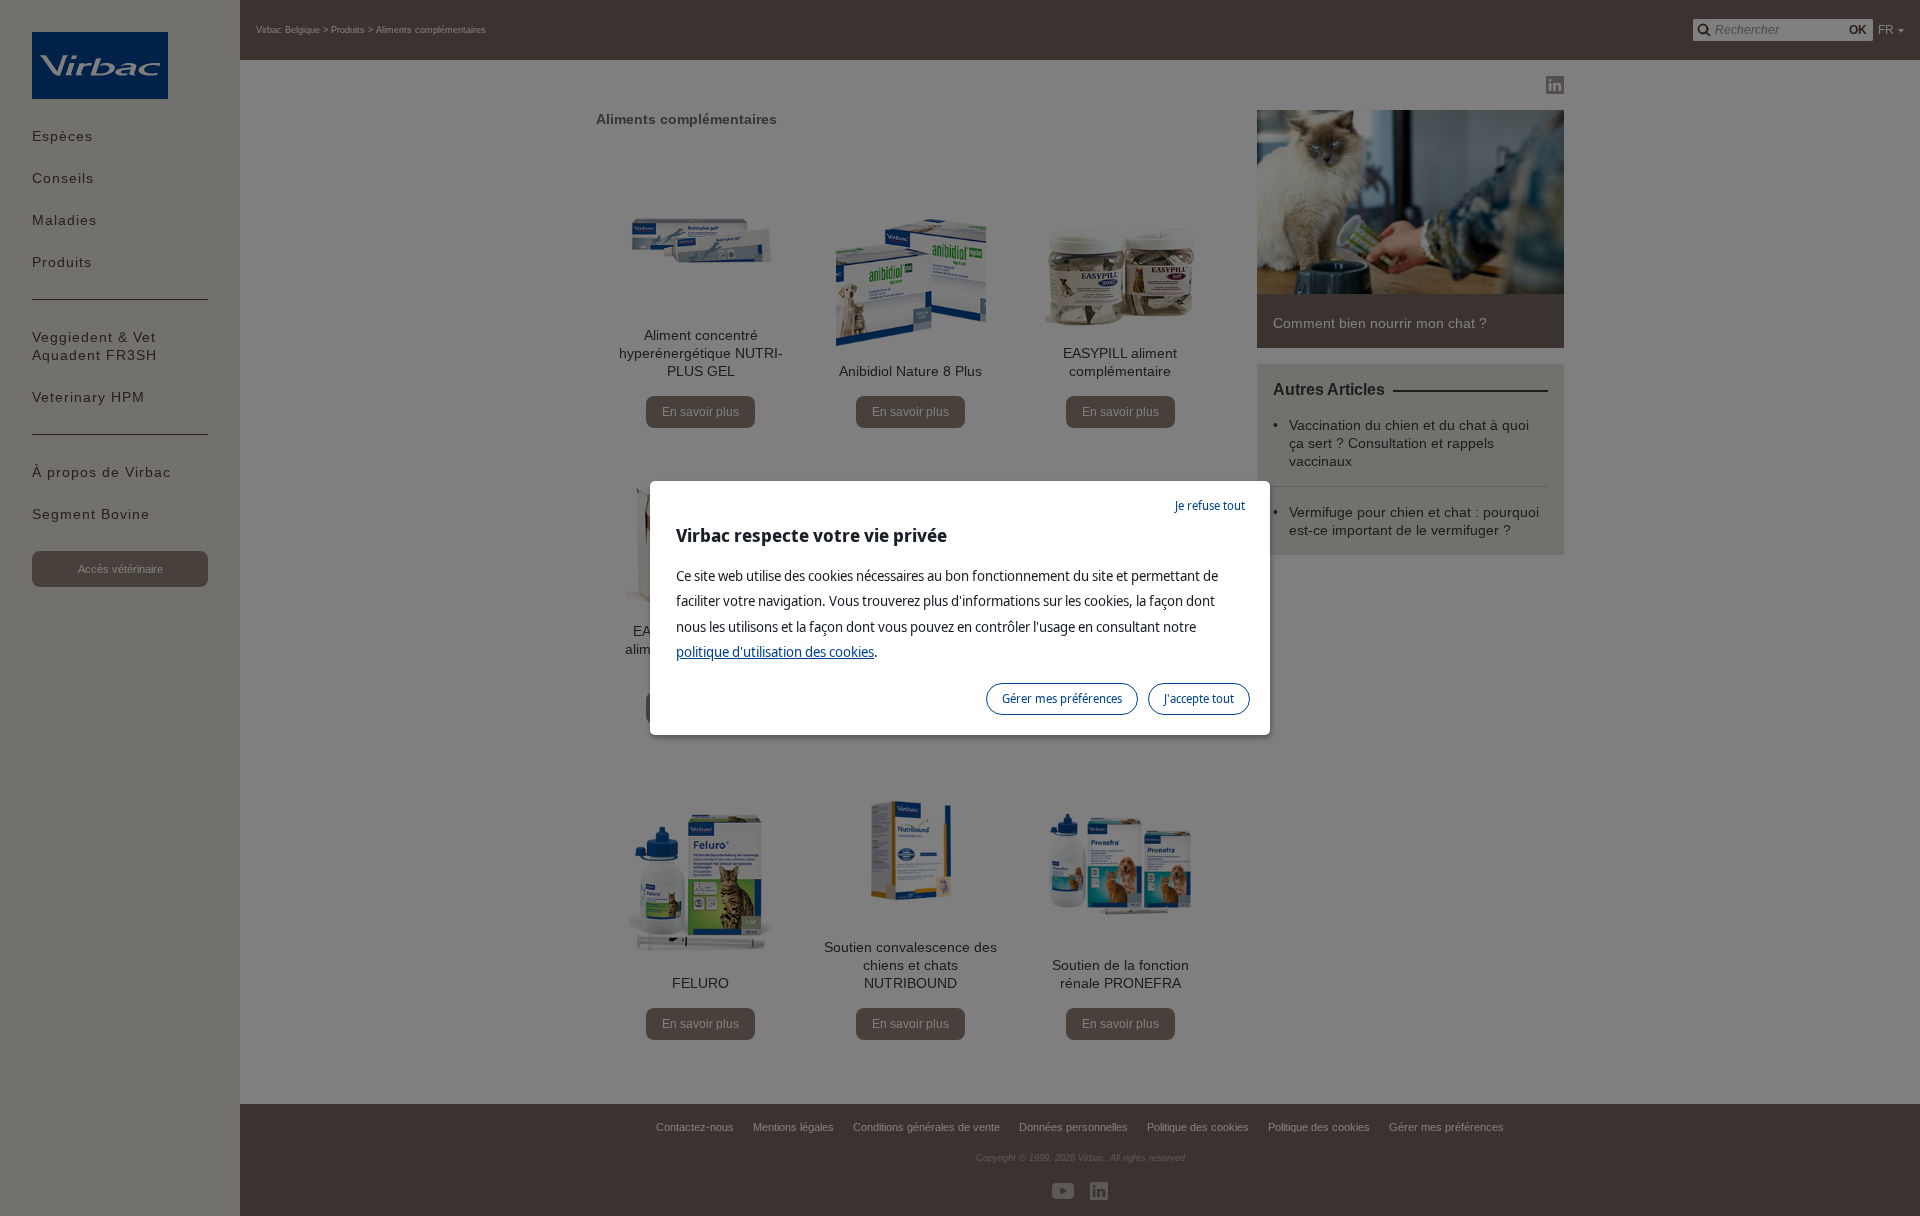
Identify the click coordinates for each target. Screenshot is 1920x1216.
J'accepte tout (1199, 698)
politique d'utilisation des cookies (775, 651)
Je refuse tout (1210, 505)
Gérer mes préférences (1062, 698)
